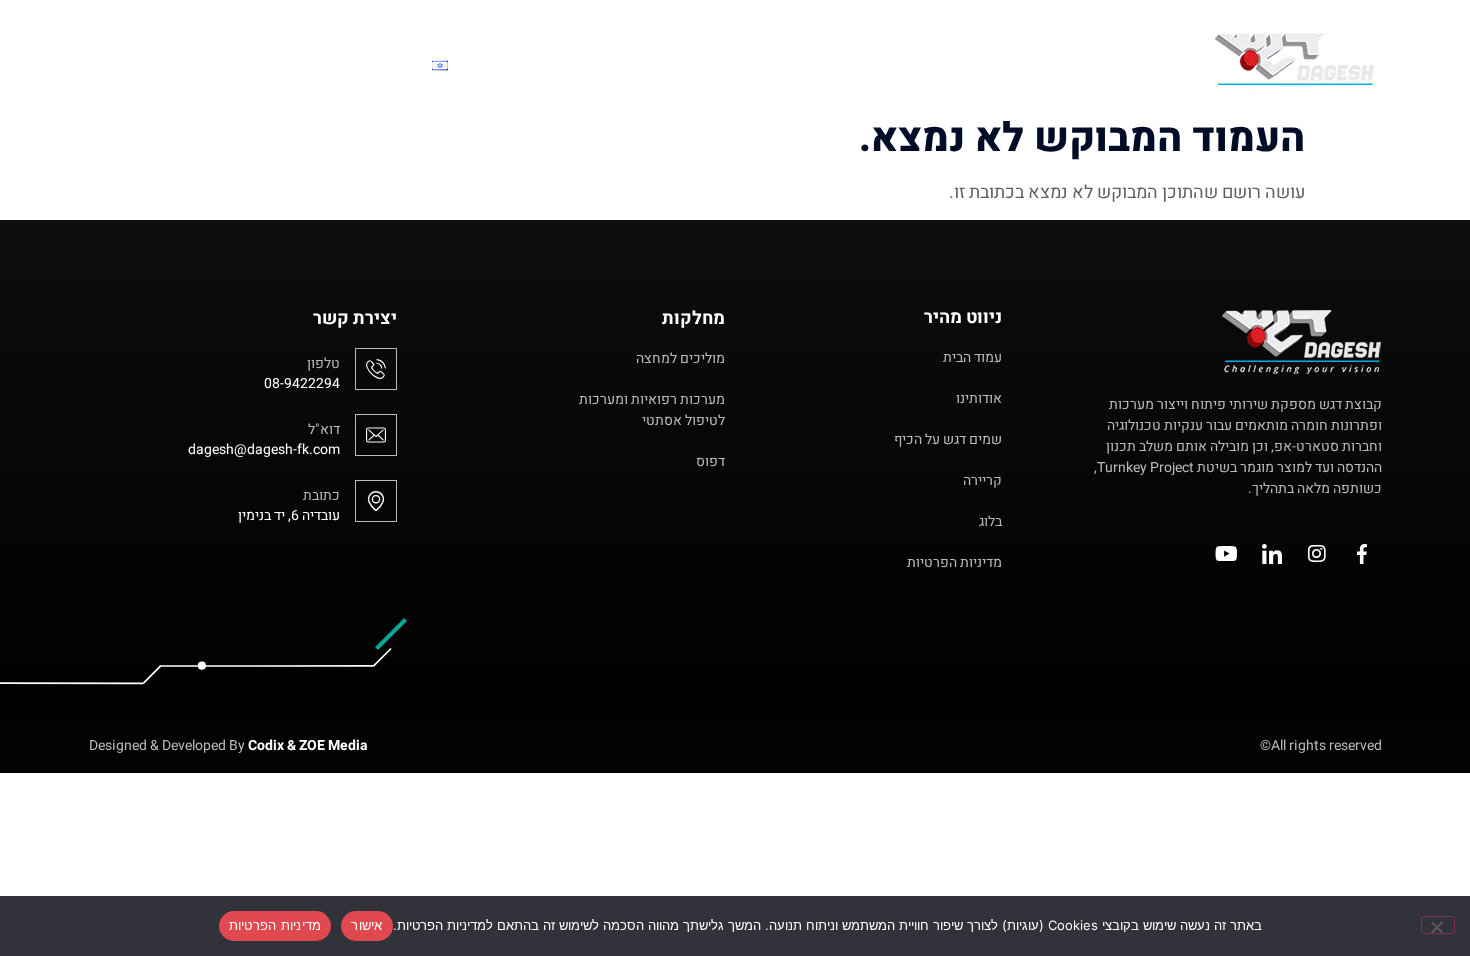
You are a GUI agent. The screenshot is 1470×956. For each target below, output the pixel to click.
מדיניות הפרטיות (275, 925)
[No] (1438, 925)
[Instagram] (1317, 554)
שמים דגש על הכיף (876, 64)
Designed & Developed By (228, 745)
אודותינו (1015, 64)
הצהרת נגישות (269, 64)
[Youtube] (1227, 554)
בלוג (503, 64)
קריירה (742, 64)
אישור (366, 925)
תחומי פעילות (628, 64)
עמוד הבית (1122, 64)
